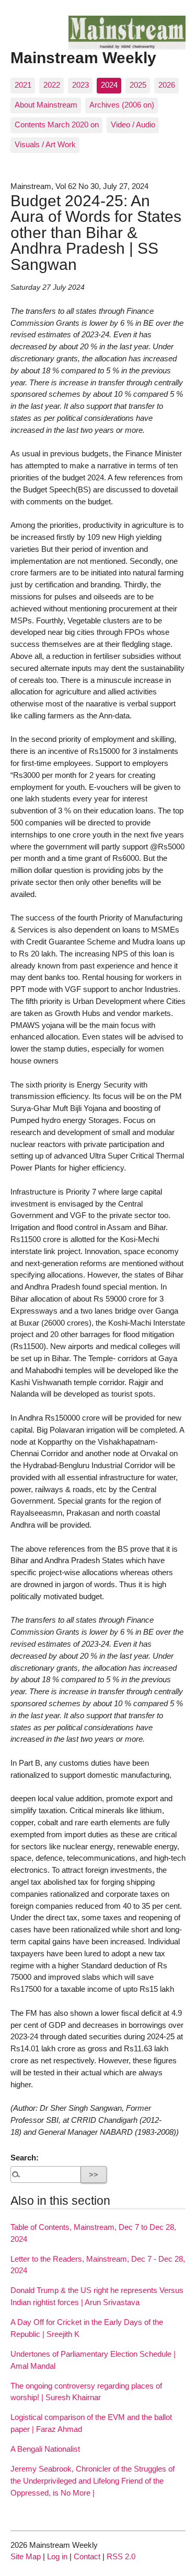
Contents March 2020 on (57, 125)
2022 (52, 85)
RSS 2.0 (121, 2556)
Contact (87, 2556)
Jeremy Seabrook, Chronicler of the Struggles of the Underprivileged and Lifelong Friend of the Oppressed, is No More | (93, 2481)
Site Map (26, 2556)
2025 (138, 85)
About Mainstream (46, 105)
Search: (25, 2158)
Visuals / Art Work (45, 144)
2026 (167, 85)
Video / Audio (133, 125)
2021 (23, 85)
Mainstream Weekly (83, 57)
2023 (80, 85)
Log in (57, 2556)
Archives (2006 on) (122, 105)
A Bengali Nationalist (45, 2449)
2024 (109, 85)
